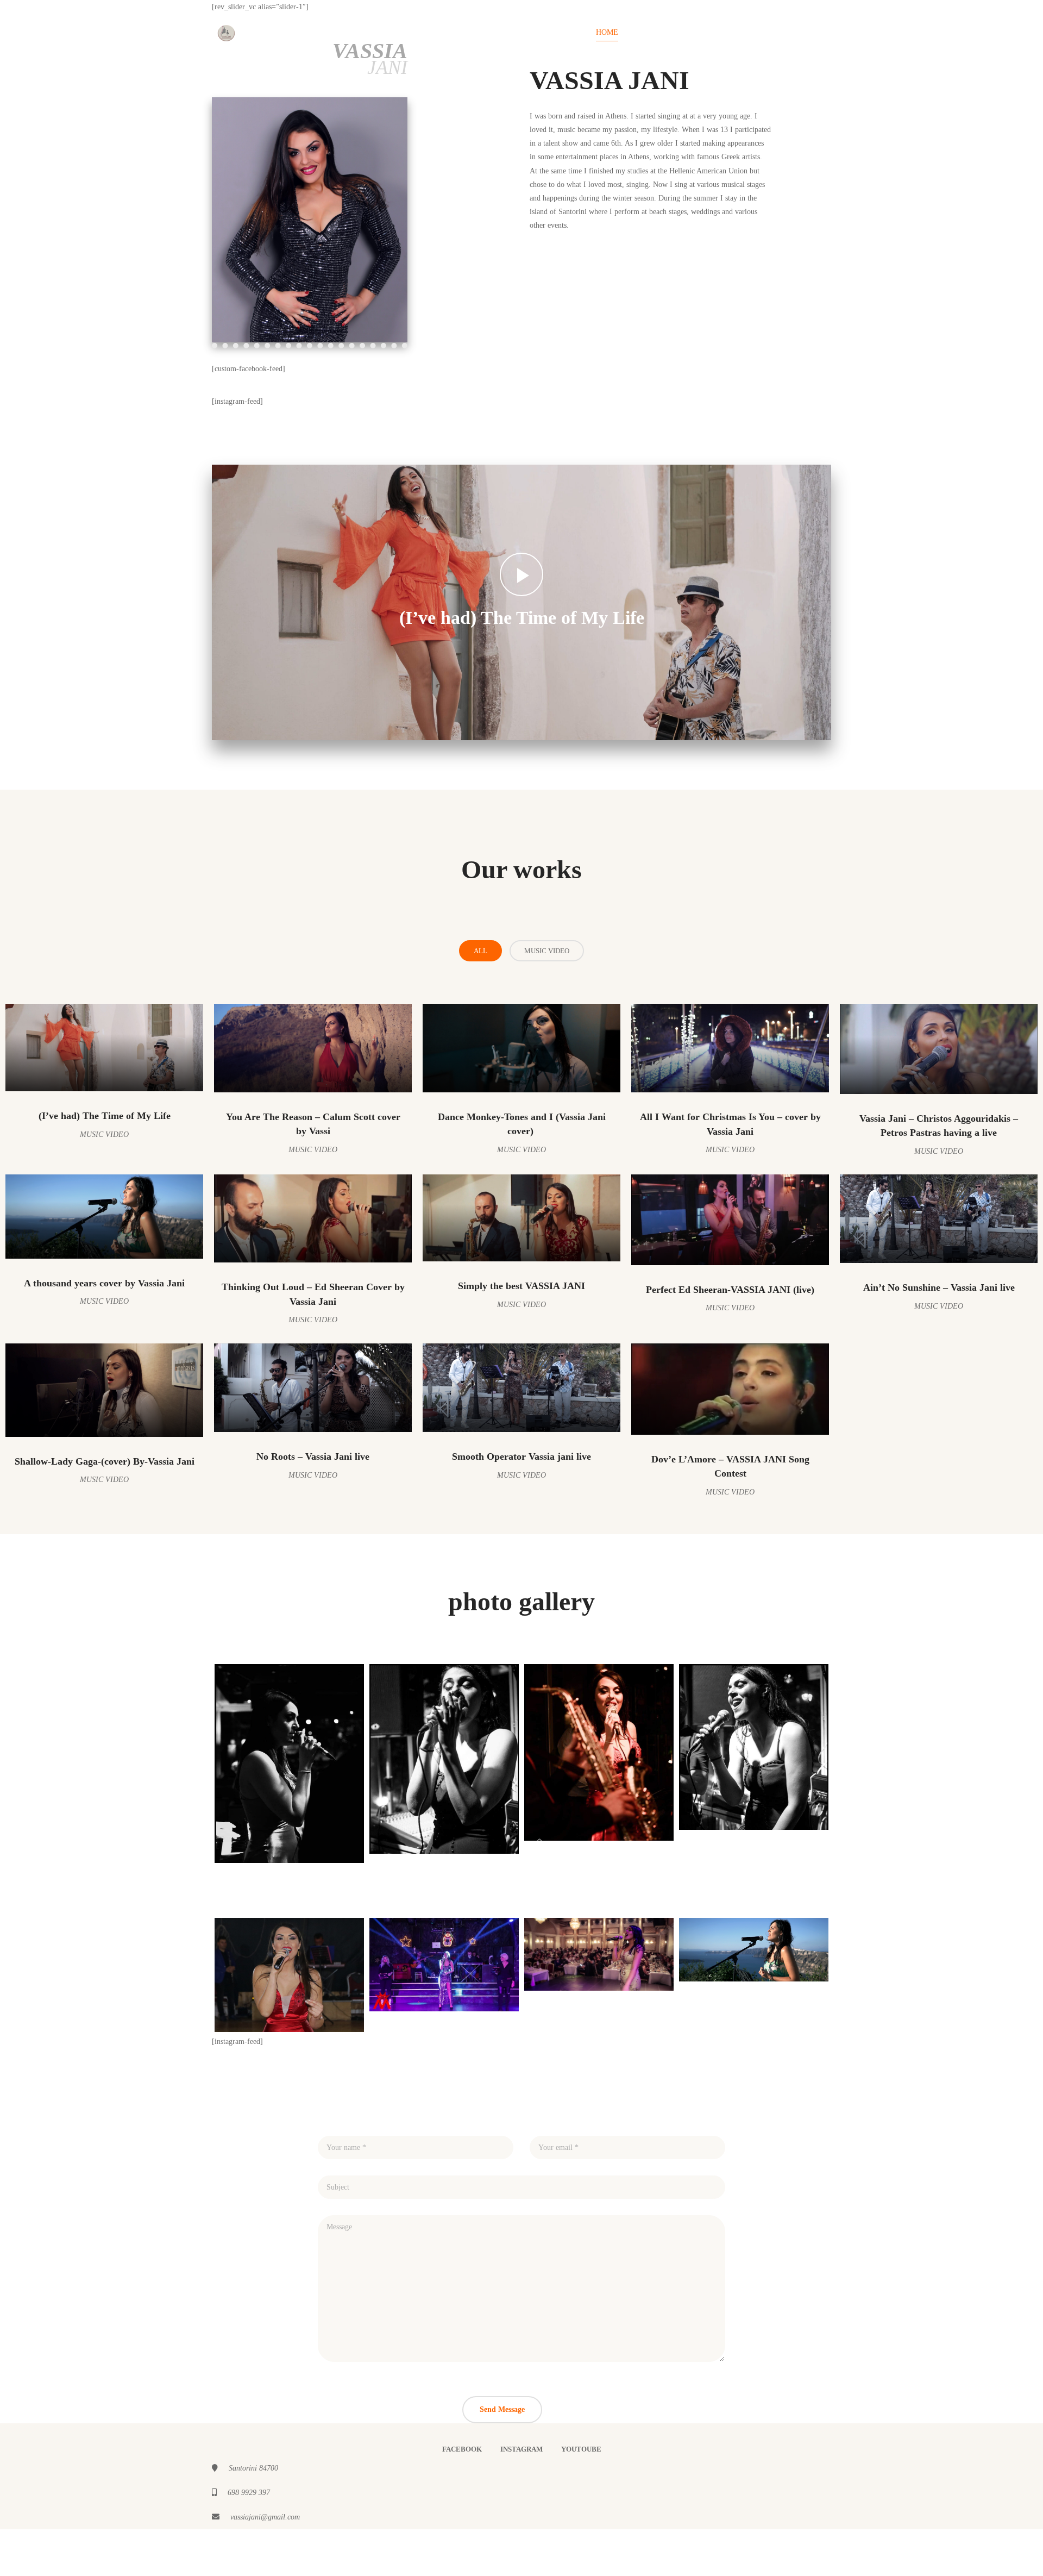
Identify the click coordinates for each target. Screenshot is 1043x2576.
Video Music (665, 32)
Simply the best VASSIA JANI (521, 1286)
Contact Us (797, 32)
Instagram (521, 2449)
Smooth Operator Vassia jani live (521, 1456)
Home (607, 32)
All (480, 951)
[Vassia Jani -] (226, 32)
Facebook (462, 2449)
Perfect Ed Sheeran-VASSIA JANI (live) (730, 1290)
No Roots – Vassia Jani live (313, 1456)
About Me (731, 32)
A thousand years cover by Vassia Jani (104, 1283)
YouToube (581, 2449)
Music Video (547, 951)
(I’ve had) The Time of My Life (522, 618)
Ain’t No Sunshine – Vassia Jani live (939, 1287)
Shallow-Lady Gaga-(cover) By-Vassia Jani (105, 1461)
